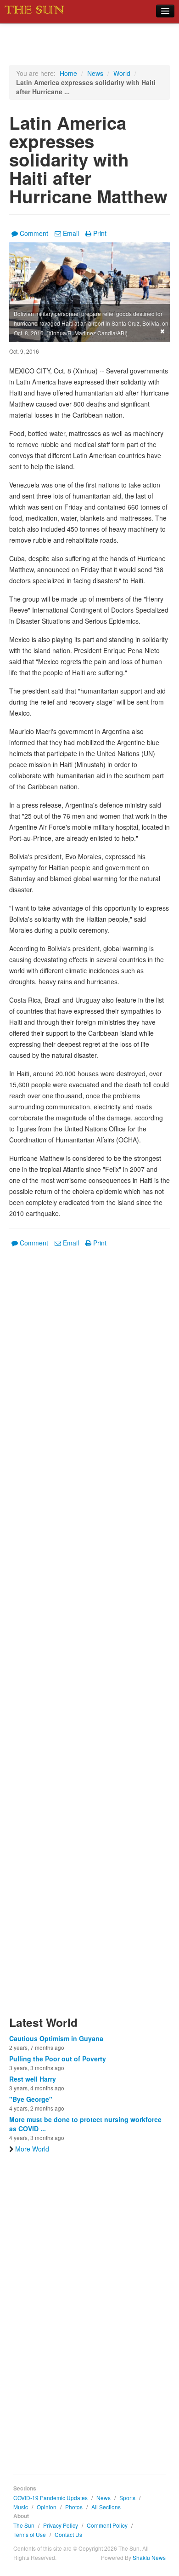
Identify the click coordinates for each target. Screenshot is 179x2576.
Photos (74, 2507)
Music (21, 2507)
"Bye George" (31, 2099)
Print (100, 233)
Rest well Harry (33, 2079)
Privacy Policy (61, 2525)
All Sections (106, 2507)
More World (32, 2149)
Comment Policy (107, 2525)
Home (68, 73)
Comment (34, 233)
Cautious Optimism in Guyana (56, 2038)
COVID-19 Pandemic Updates (50, 2498)
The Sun (24, 2525)
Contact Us (68, 2534)
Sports (127, 2498)
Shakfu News (149, 2557)
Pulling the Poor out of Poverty (58, 2059)
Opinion (47, 2507)
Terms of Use (30, 2534)
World (122, 73)
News (95, 73)
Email (71, 233)
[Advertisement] (89, 1637)
